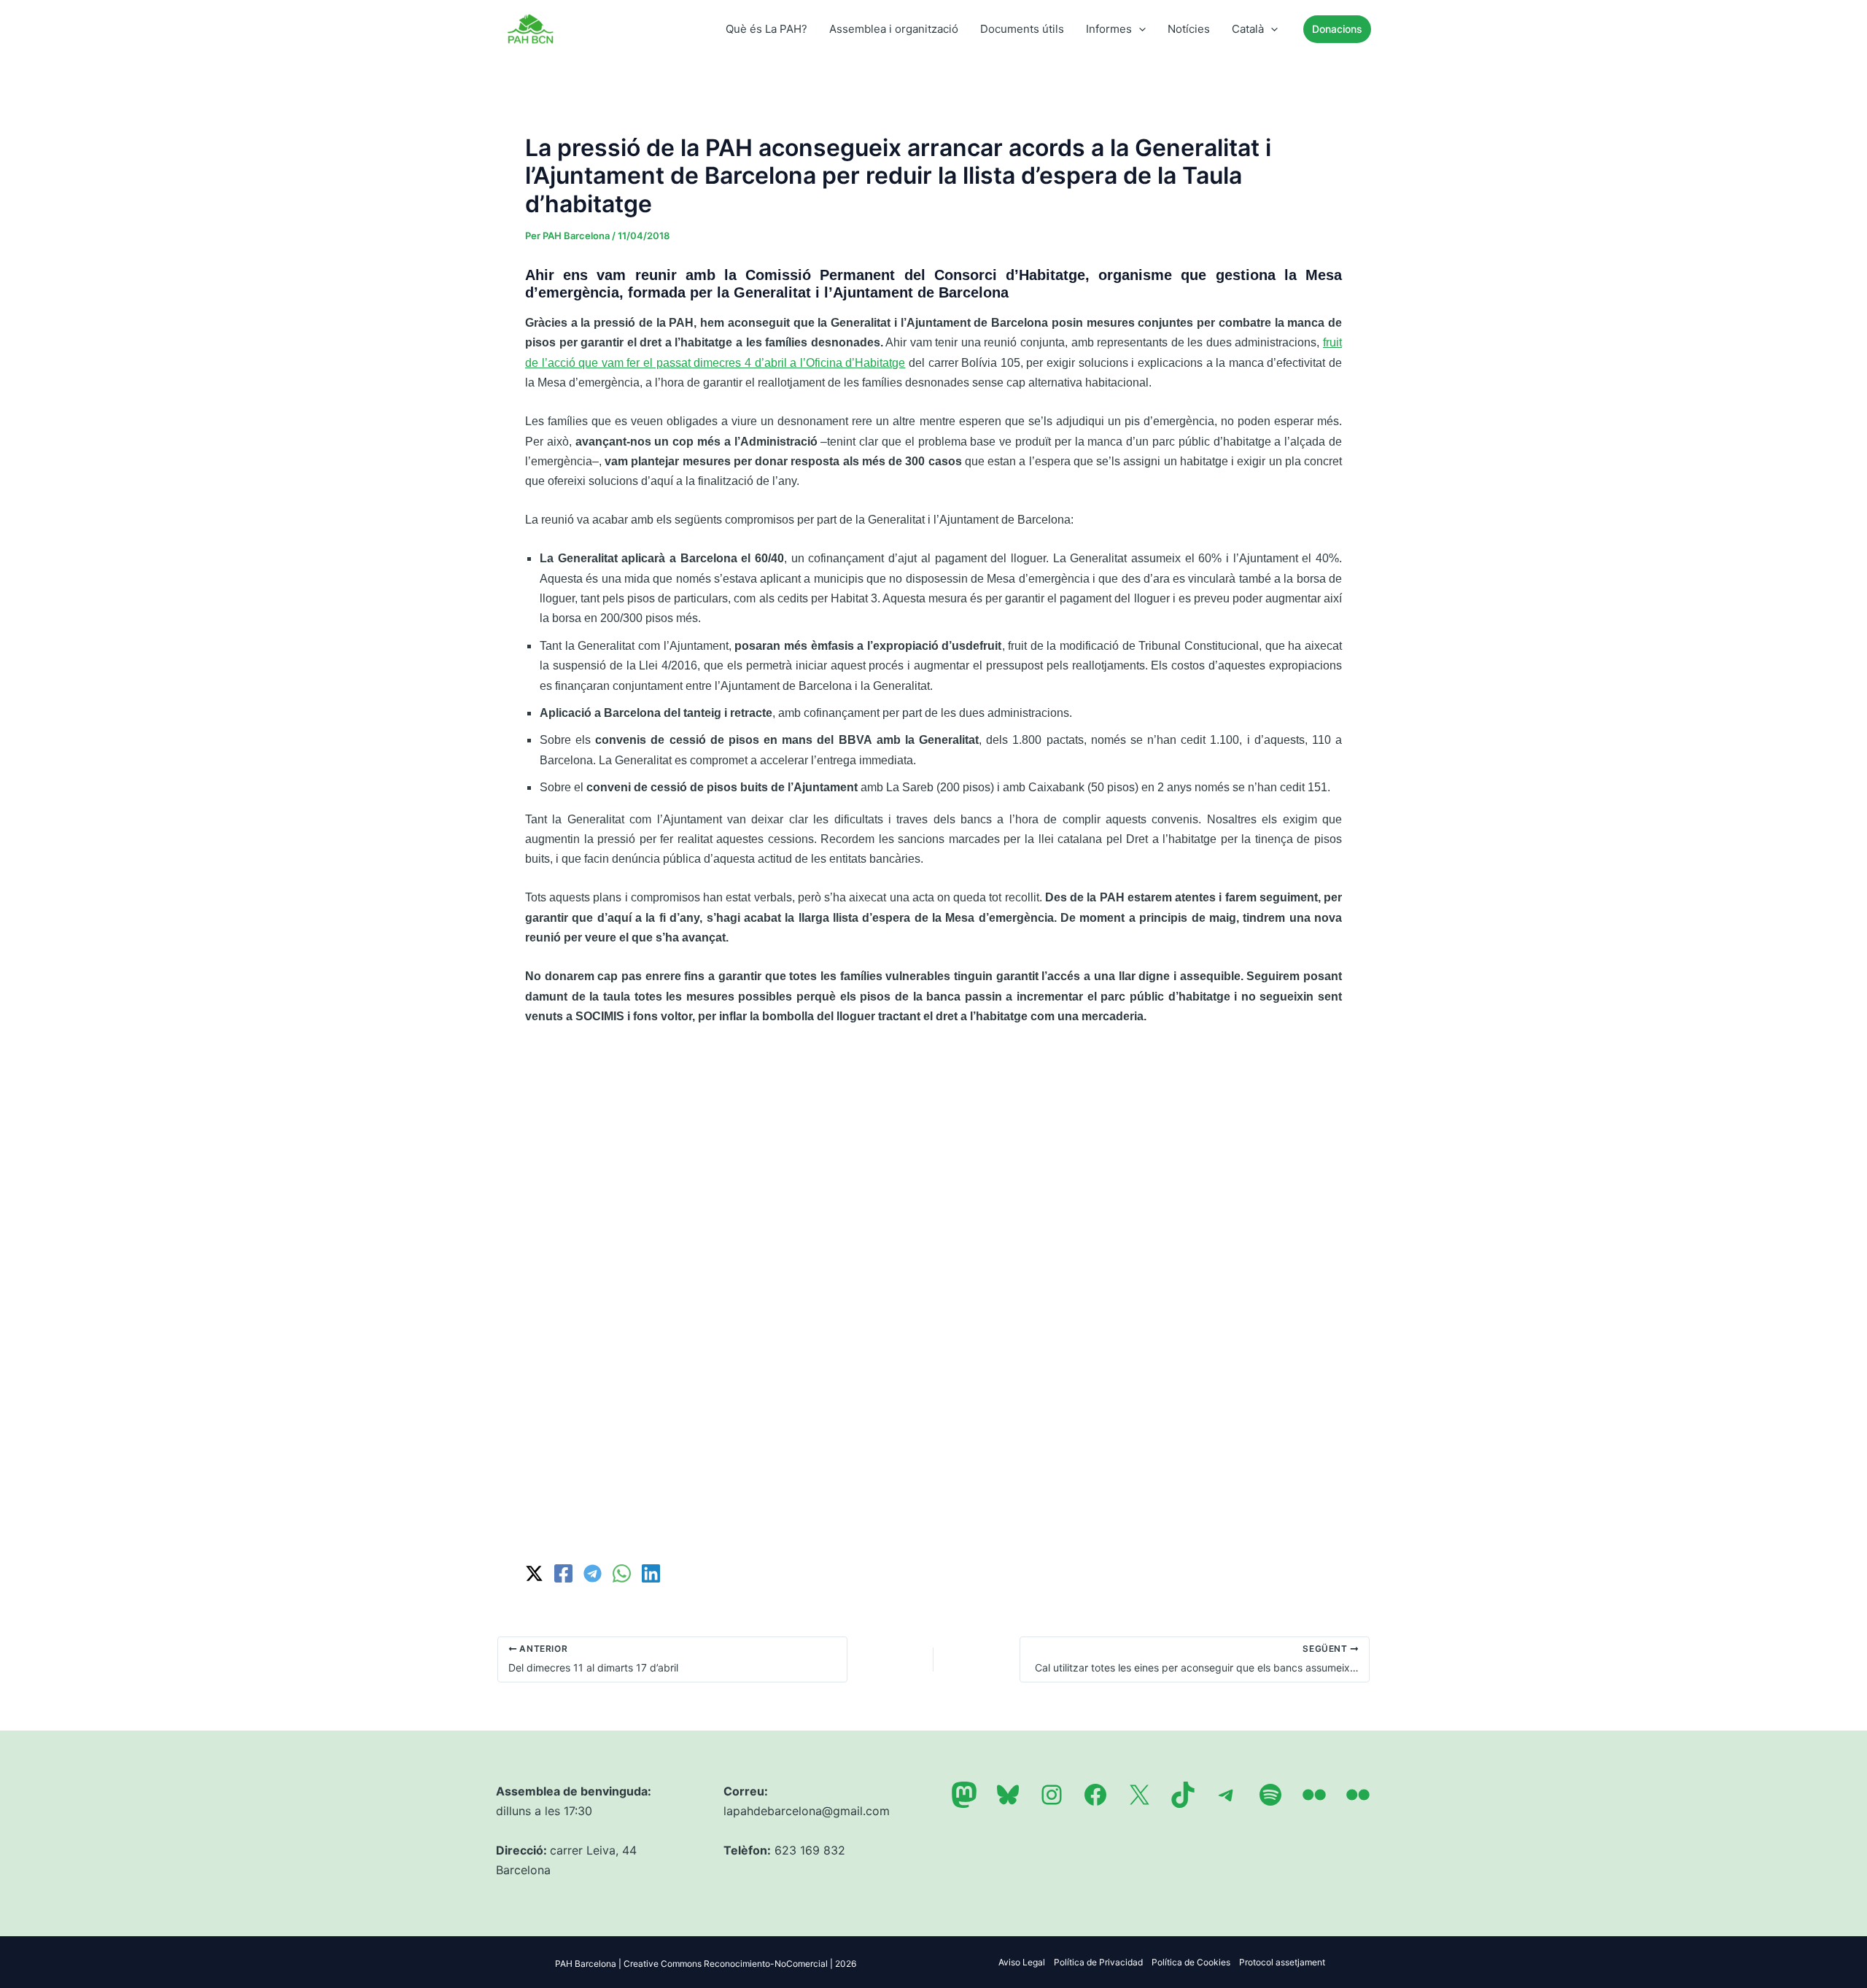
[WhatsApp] (622, 1573)
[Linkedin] (651, 1573)
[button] (1139, 29)
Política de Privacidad (1098, 1962)
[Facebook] (563, 1573)
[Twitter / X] (534, 1573)
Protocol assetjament (1282, 1962)
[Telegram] (593, 1573)
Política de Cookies (1191, 1962)
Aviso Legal (1022, 1962)
